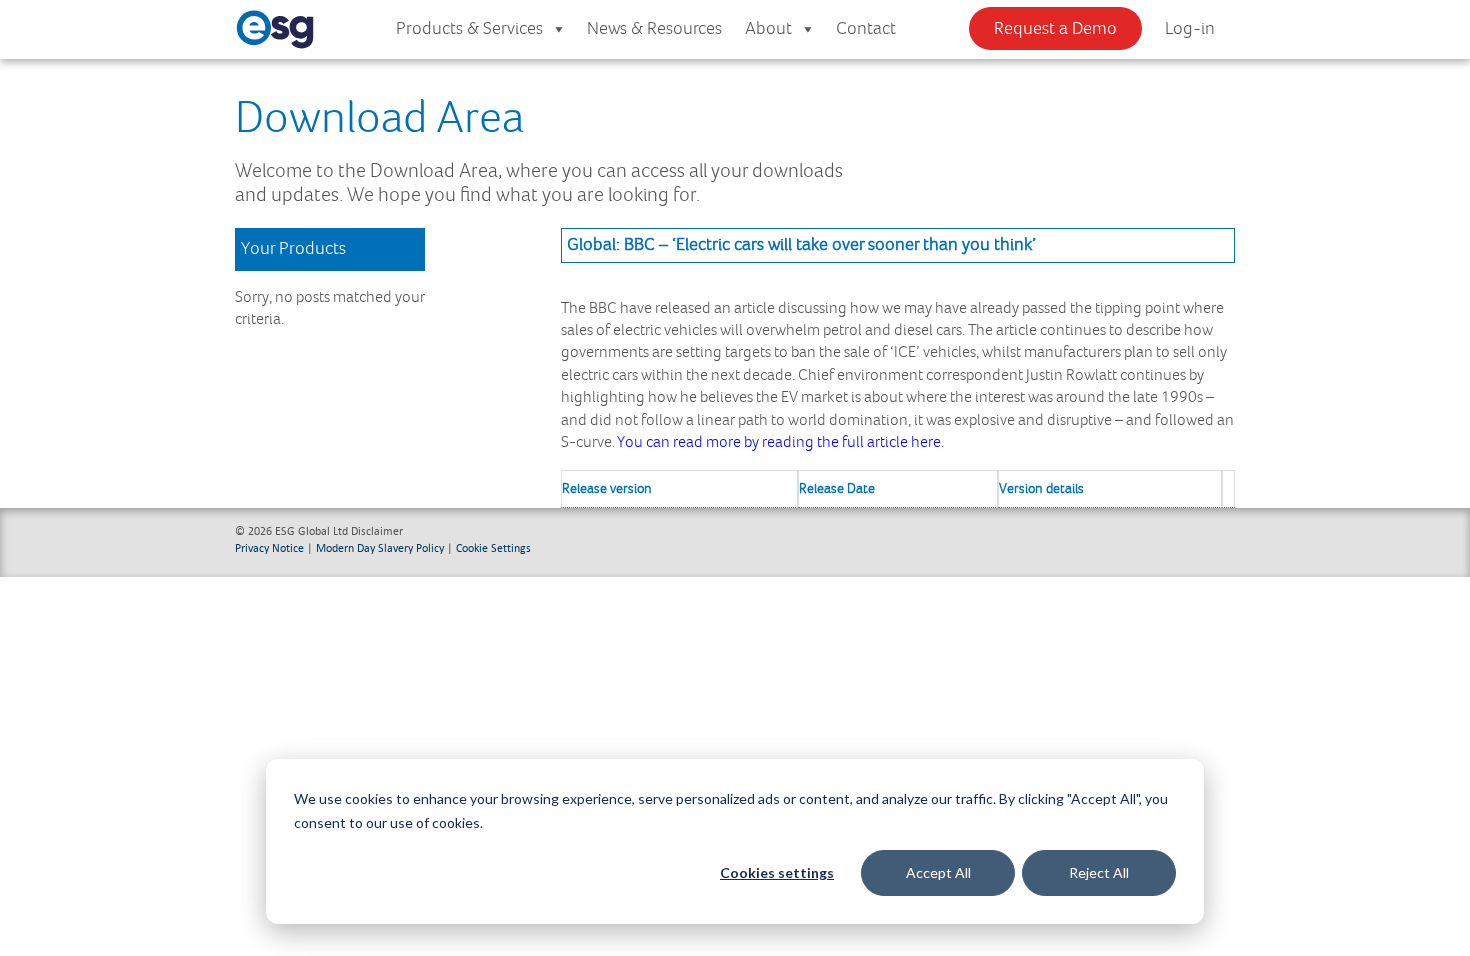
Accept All (938, 872)
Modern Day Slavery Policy (380, 547)
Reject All (1099, 872)
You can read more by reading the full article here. (783, 442)
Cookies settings (777, 872)
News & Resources (654, 29)
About (768, 29)
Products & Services (469, 29)
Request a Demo (1055, 29)
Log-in (1190, 29)
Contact (866, 29)
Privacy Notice (269, 547)
